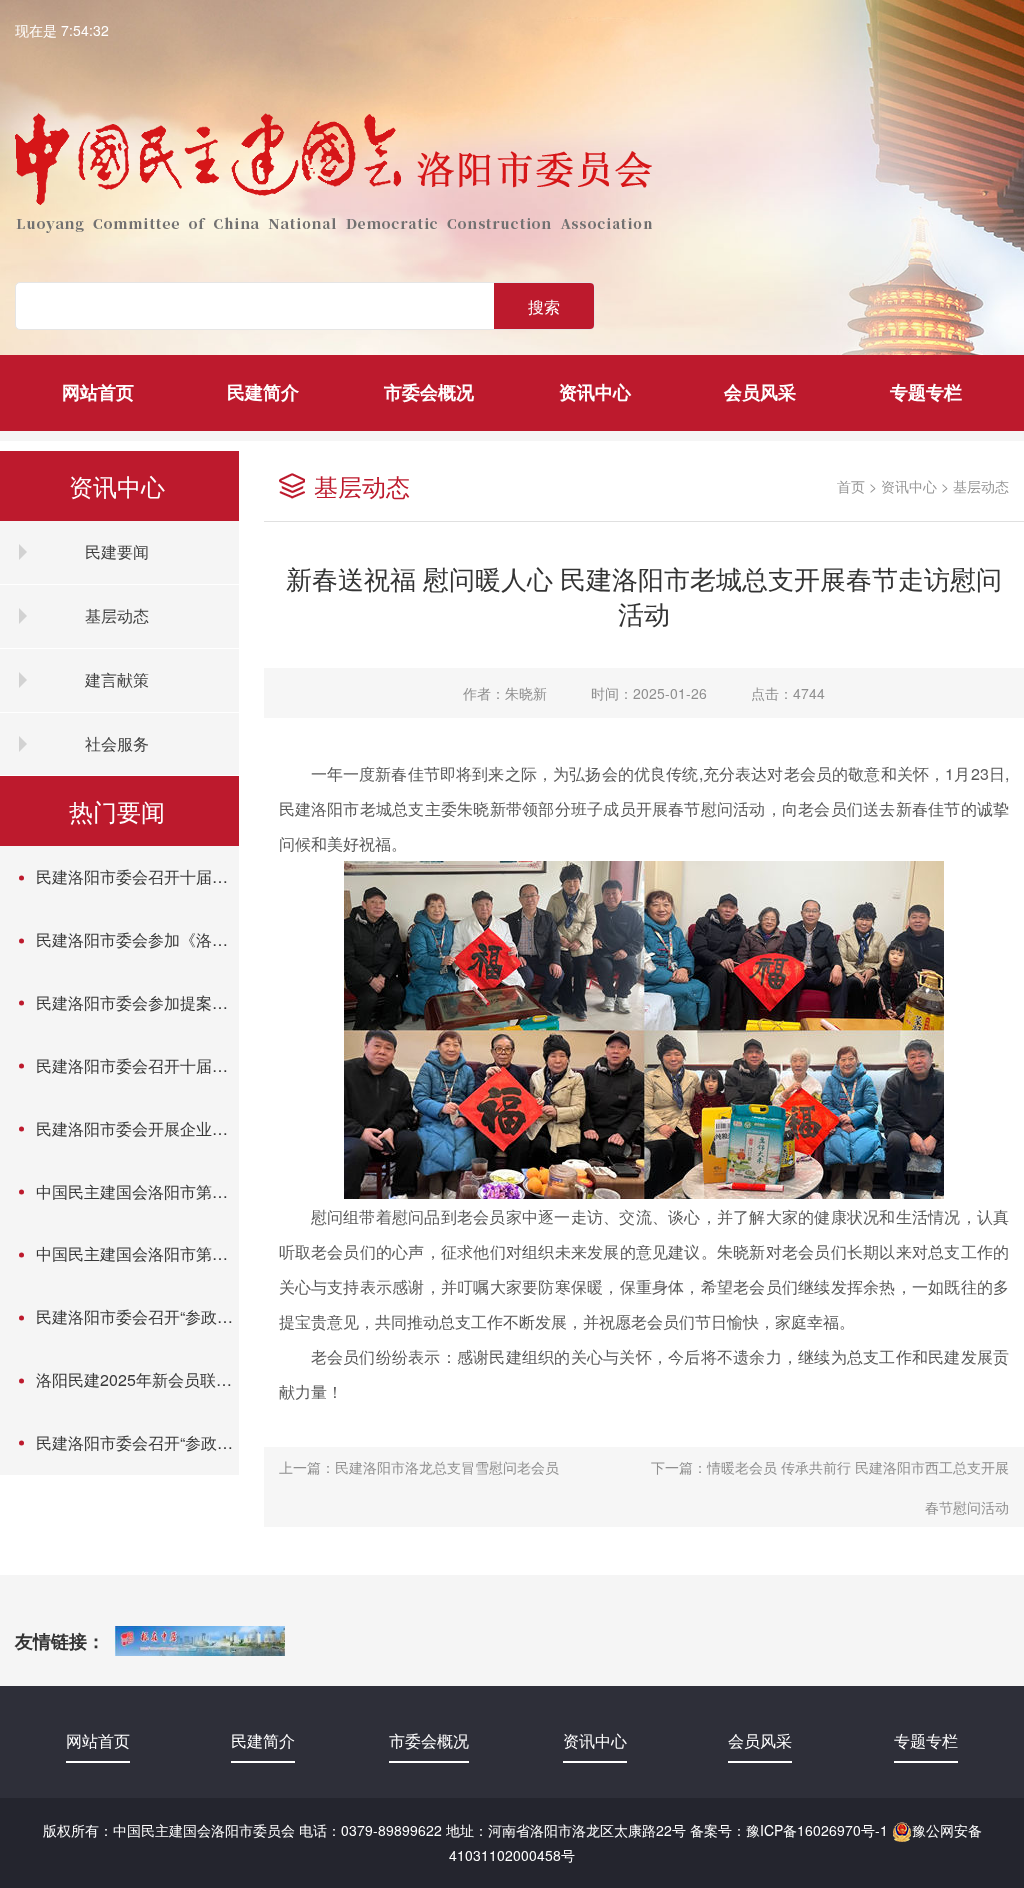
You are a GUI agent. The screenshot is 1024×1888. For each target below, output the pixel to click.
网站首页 (98, 392)
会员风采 (760, 392)
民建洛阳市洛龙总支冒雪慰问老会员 (447, 1467)
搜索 (544, 306)
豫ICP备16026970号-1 (817, 1830)
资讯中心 (595, 392)
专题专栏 (926, 392)
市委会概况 (429, 392)
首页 (851, 486)
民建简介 (263, 392)
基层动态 (981, 486)
